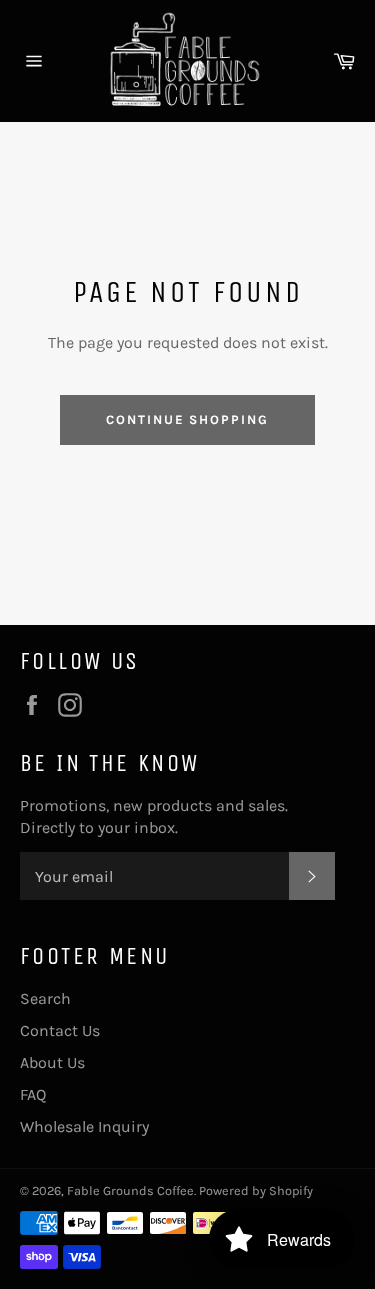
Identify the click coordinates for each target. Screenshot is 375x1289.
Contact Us (60, 1030)
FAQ (33, 1094)
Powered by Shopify (256, 1190)
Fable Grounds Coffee (130, 1190)
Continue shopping (187, 419)
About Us (52, 1062)
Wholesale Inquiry (84, 1126)
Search (45, 998)
